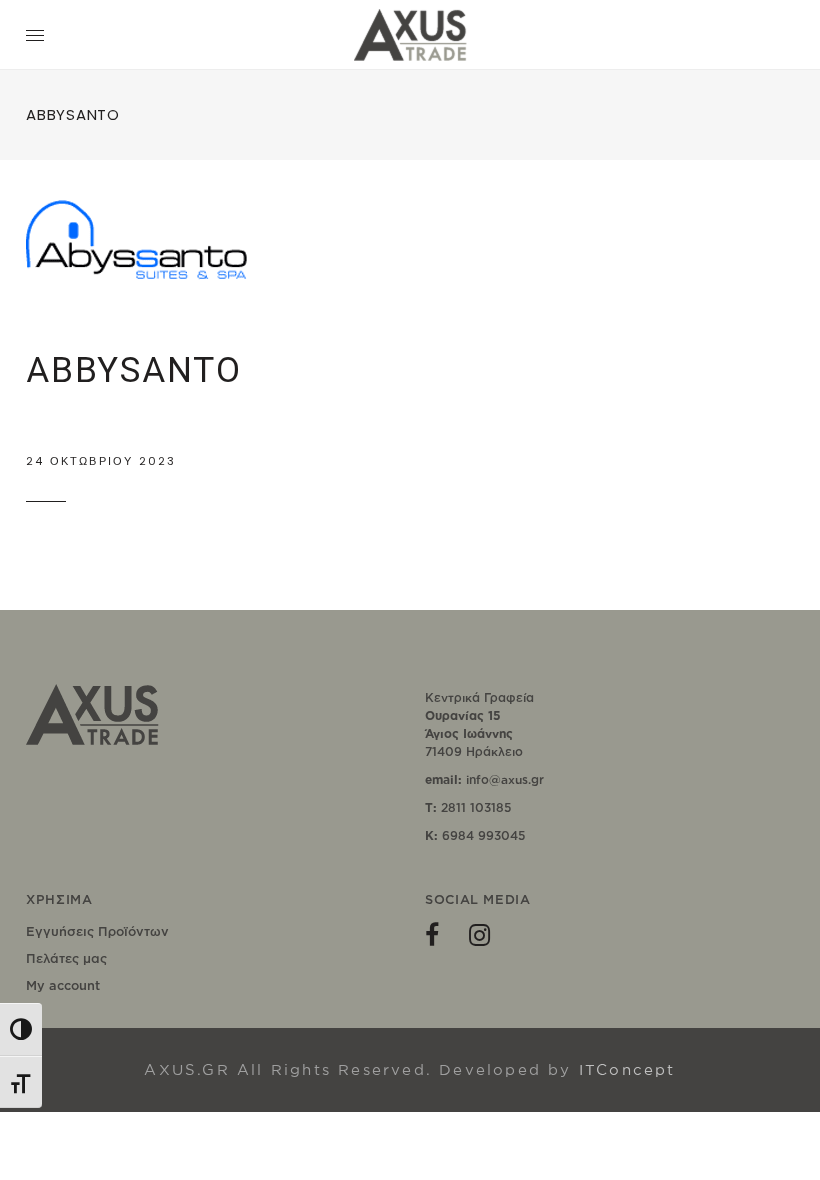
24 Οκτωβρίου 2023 (101, 461)
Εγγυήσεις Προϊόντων (97, 931)
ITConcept (627, 1069)
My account (63, 985)
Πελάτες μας (66, 958)
